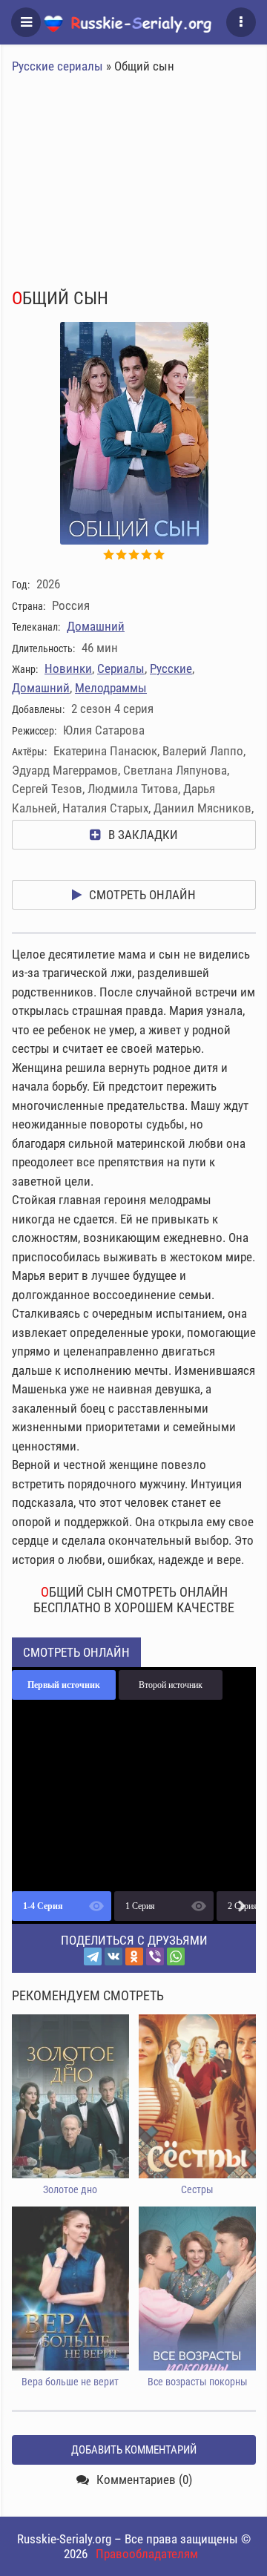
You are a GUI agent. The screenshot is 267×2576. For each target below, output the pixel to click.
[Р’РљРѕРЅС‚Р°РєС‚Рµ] (113, 1956)
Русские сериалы (57, 66)
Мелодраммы (111, 688)
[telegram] (93, 1956)
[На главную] (133, 22)
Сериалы (121, 668)
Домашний (96, 626)
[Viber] (155, 1956)
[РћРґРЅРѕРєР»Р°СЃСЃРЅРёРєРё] (134, 1956)
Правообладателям (147, 2554)
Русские (171, 668)
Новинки (68, 668)
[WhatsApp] (176, 1956)
